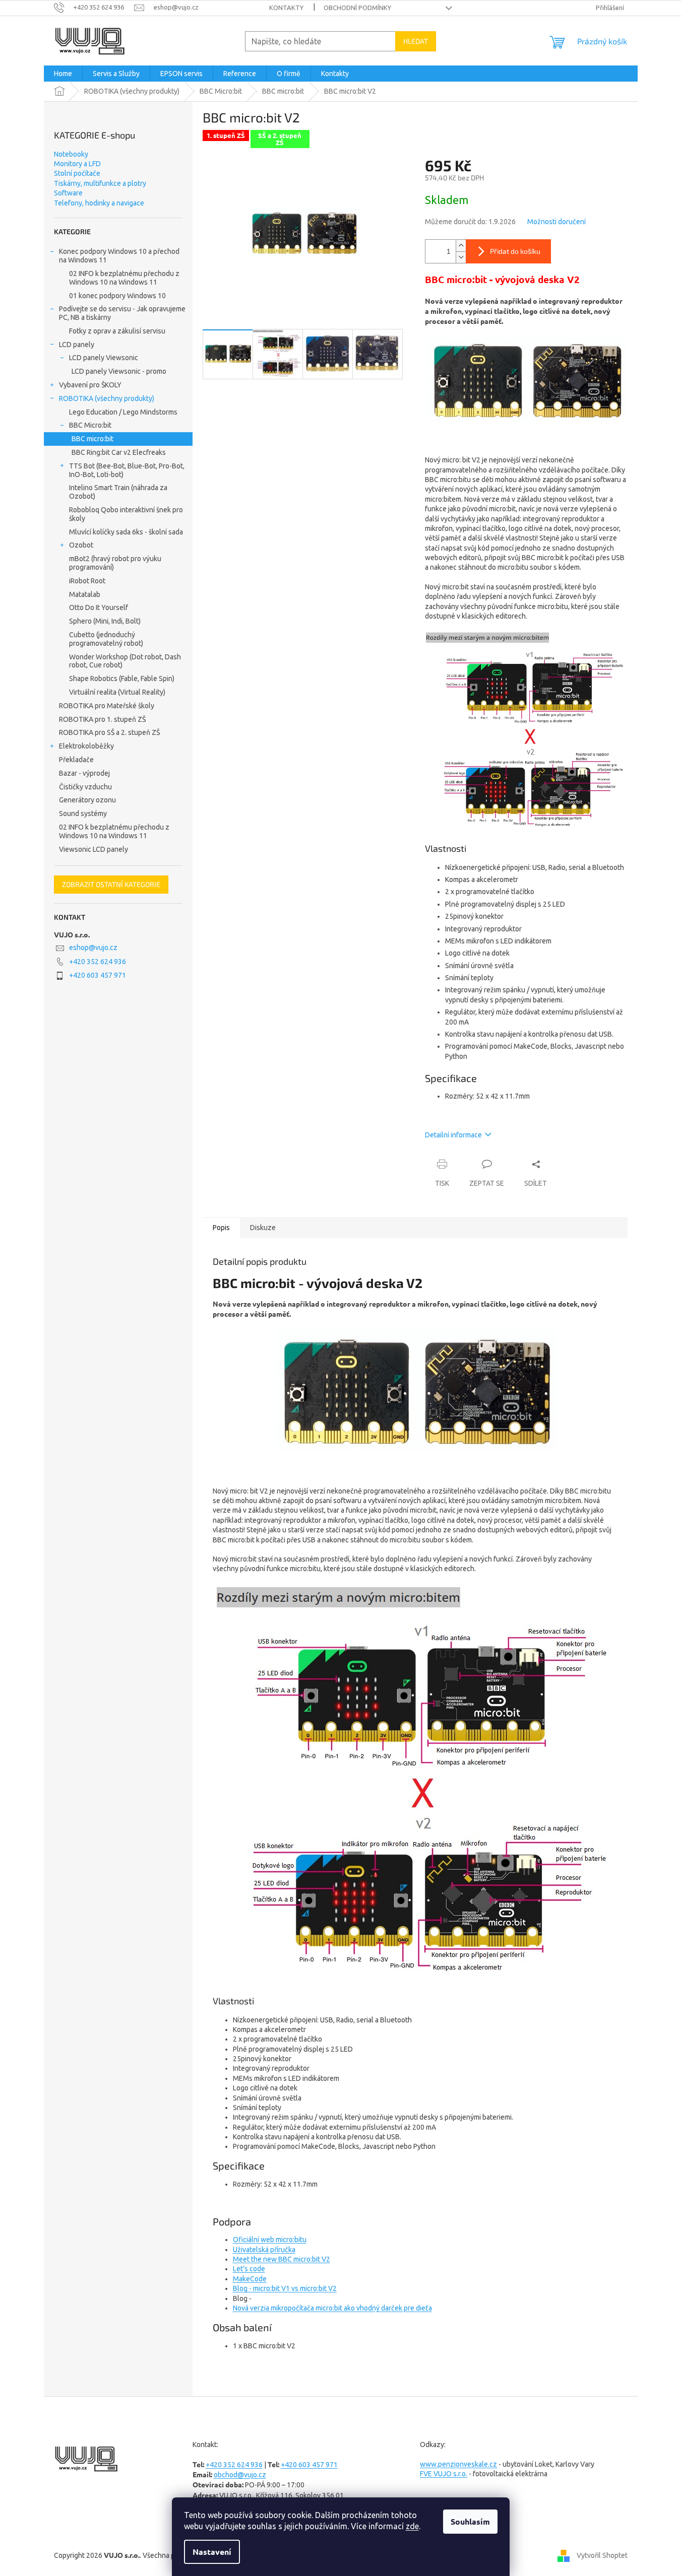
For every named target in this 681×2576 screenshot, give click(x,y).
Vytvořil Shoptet (602, 2555)
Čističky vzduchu (85, 787)
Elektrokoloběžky (86, 746)
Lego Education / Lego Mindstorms (123, 412)
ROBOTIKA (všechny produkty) (107, 398)
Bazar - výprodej (84, 773)
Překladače (76, 760)
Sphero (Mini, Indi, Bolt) (105, 621)
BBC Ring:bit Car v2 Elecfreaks (119, 452)
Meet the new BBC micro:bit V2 (282, 2259)
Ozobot (81, 545)
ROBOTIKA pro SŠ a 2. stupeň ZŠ (109, 732)
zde (412, 2526)
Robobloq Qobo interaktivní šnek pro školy (126, 514)
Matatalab (85, 594)
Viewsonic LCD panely (94, 849)
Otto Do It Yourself (99, 607)
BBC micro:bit (92, 439)
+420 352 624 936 (98, 962)
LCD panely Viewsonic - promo (119, 371)
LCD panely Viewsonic (104, 358)
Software (68, 193)
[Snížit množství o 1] (461, 257)
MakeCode (250, 2279)
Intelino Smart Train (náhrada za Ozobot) (118, 492)
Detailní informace (453, 1135)
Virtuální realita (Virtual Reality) (117, 692)
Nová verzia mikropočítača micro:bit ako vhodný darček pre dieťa (332, 2308)
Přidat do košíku (515, 251)
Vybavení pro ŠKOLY (90, 385)
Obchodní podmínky (357, 8)
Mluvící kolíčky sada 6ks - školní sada (126, 532)
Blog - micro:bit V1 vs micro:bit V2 (285, 2288)
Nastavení (212, 2552)
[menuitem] (63, 74)
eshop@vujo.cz (93, 947)
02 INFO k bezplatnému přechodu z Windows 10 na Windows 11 (124, 278)
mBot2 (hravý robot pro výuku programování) (115, 563)
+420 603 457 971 (98, 975)
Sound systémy (83, 814)
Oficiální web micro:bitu (270, 2240)
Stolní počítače (77, 173)
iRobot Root (87, 581)
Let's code (249, 2269)
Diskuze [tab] (263, 1228)
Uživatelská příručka (264, 2250)
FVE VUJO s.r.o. (444, 2474)
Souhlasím (470, 2521)
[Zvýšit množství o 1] (461, 246)
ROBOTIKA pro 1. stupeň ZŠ (102, 719)
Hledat (416, 41)
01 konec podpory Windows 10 (117, 296)
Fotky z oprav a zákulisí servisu (117, 331)
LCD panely (77, 345)
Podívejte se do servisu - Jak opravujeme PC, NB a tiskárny (122, 313)
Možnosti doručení (556, 222)
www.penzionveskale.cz (458, 2464)
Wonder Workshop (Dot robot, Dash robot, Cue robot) (125, 661)
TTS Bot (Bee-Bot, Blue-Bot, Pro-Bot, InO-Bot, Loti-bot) (127, 470)
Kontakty (286, 8)
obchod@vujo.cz (240, 2475)
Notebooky (71, 154)
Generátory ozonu (87, 800)
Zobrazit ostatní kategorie (111, 884)
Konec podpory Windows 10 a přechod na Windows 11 (119, 256)
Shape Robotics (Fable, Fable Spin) (122, 679)
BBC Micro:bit (90, 425)
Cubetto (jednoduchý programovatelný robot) (106, 639)
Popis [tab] (221, 1228)
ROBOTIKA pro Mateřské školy (107, 706)
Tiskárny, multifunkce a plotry (100, 183)
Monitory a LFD (77, 164)
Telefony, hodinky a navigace (99, 203)
